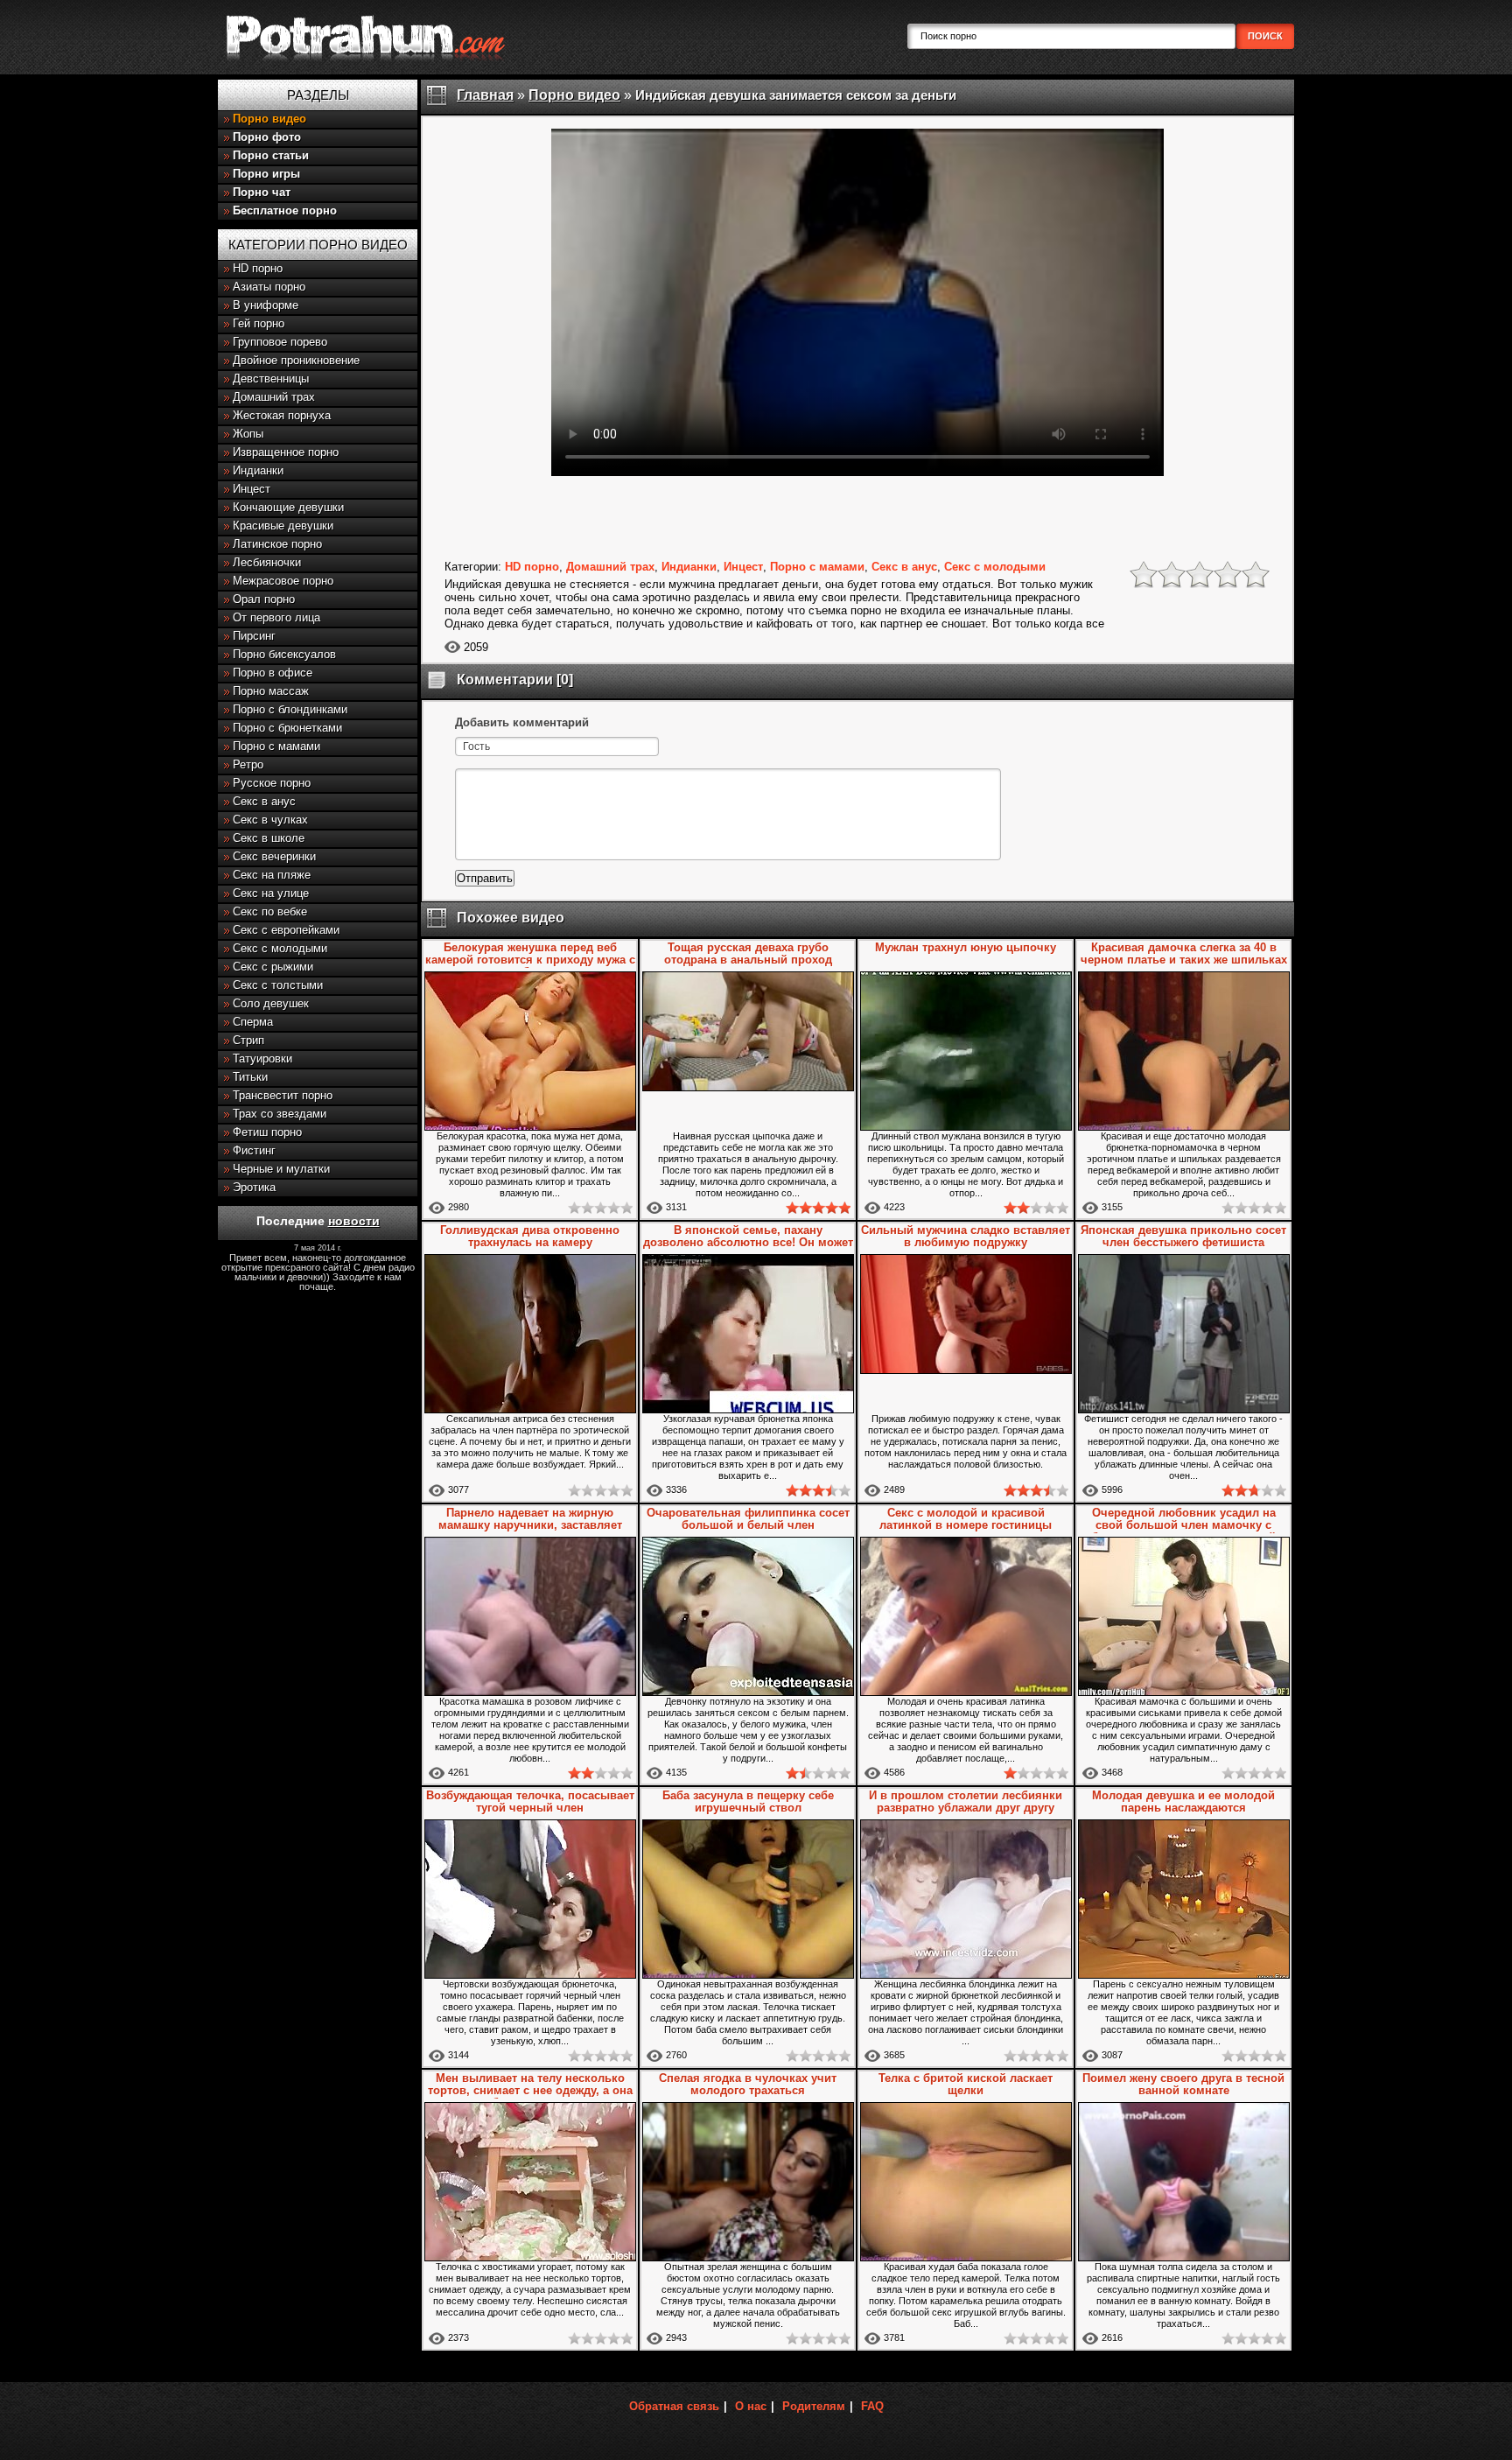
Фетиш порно (267, 1132)
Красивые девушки (283, 526)
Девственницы (271, 378)
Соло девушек (271, 1003)
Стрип (248, 1040)
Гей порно (259, 323)
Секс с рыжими (273, 967)
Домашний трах (274, 397)
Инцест (252, 489)
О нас (751, 2406)
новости (354, 1221)
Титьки (250, 1077)
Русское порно (272, 783)
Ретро (248, 764)
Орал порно (264, 599)
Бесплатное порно (285, 210)
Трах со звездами (280, 1114)
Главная (485, 95)
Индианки (258, 470)
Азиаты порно (269, 287)
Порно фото (267, 137)
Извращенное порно (286, 452)
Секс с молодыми (280, 948)
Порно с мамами (276, 746)
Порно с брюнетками (287, 728)
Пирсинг (254, 636)
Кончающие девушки (288, 507)
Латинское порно (277, 544)
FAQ (872, 2406)
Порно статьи (271, 155)
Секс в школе (269, 838)
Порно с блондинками (290, 709)
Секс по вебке (270, 911)
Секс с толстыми (278, 985)
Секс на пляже (272, 875)
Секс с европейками (286, 930)
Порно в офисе (273, 673)
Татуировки (262, 1058)
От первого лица (276, 617)
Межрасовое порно (283, 581)
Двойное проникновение (296, 360)
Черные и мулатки (281, 1169)
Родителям (814, 2406)
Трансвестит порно (283, 1095)
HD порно (258, 268)
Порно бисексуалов (284, 654)
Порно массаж (271, 691)
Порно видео (269, 119)
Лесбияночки (267, 562)
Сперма (253, 1022)
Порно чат (262, 192)
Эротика (254, 1187)
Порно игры (266, 174)
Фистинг (254, 1150)
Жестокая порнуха (282, 415)
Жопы (248, 434)
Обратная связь (674, 2406)
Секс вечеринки (274, 856)
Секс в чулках (270, 820)
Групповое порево (280, 342)
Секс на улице (271, 893)
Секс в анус (264, 801)
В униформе (266, 305)
